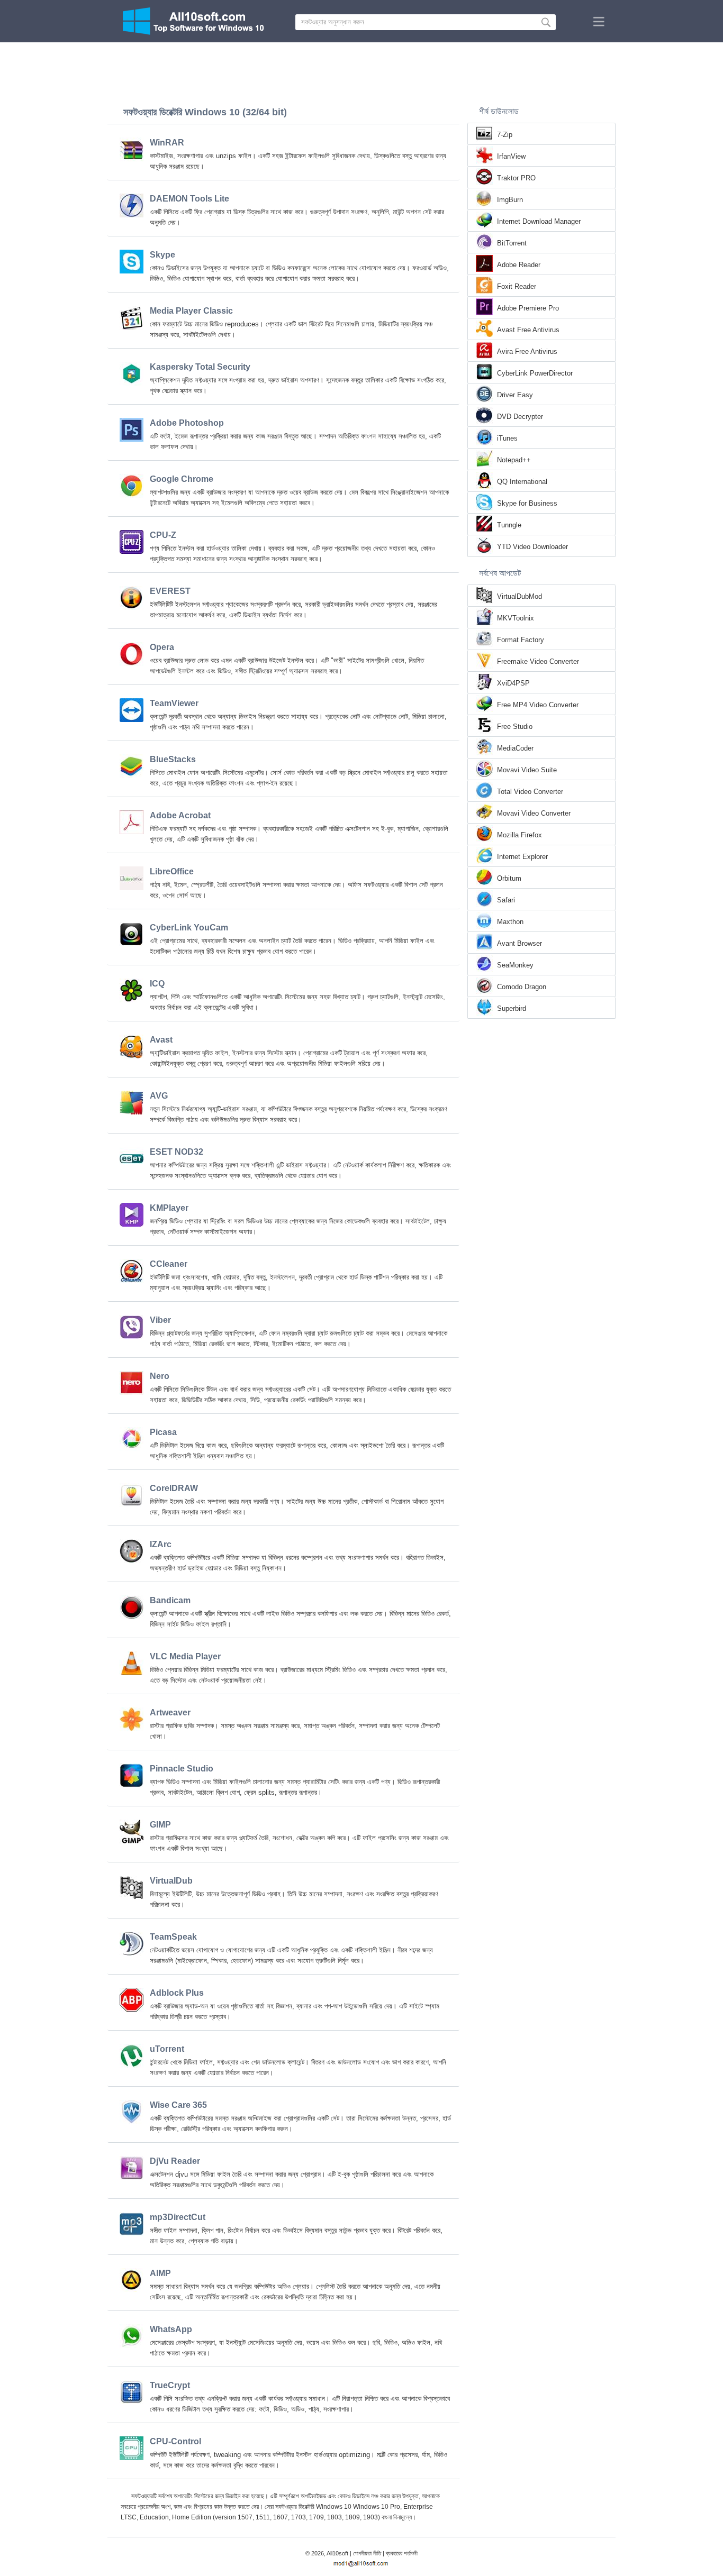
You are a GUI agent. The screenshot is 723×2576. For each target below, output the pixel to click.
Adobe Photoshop (187, 423)
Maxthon (510, 922)
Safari (506, 900)
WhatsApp (171, 2329)
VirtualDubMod (519, 596)
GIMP (160, 1825)
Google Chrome (182, 479)
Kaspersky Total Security (200, 367)
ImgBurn (510, 200)
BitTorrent (512, 243)
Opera (162, 647)
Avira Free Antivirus (527, 351)
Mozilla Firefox (519, 835)
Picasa (163, 1432)
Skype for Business (527, 503)
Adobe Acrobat (180, 815)
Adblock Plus (177, 1993)
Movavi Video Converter (534, 813)
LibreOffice (172, 871)
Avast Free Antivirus (528, 330)
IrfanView (511, 156)
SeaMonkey (515, 965)
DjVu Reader (175, 2161)
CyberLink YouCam (189, 928)
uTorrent (167, 2049)
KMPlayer (169, 1208)
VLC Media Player (185, 1656)
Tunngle (509, 525)
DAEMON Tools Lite (189, 199)
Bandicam (170, 1600)
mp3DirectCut (178, 2217)
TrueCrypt (170, 2385)
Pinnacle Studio (182, 1769)
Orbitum (509, 878)
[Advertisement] (361, 71)
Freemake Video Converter (538, 661)
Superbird (512, 1008)
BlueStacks (173, 759)
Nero (160, 1376)
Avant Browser (519, 943)
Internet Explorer (522, 857)
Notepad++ (514, 460)
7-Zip (505, 135)
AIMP (160, 2273)
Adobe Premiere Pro (528, 308)
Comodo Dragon (522, 987)
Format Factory (521, 640)
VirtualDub (171, 1881)
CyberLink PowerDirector (535, 373)
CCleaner (169, 1264)
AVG (159, 1096)
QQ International (522, 482)
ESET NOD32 (177, 1152)
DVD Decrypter (520, 417)
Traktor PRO (516, 178)
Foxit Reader (517, 286)
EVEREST (170, 591)
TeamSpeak (173, 1937)
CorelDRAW (174, 1488)
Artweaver (170, 1712)
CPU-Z (163, 535)
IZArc (161, 1544)
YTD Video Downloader (532, 547)
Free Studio (515, 727)
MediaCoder (515, 748)
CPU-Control (175, 2441)
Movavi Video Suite (527, 770)
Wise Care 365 (178, 2105)
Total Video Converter (530, 792)
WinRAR (167, 143)
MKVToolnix (516, 618)
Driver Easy (515, 395)
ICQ (157, 984)
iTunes (507, 438)
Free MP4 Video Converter (538, 705)
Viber (160, 1320)
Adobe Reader (519, 265)
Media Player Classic (191, 311)
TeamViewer (174, 703)
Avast (161, 1040)
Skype (162, 255)
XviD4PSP (513, 683)
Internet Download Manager (539, 221)
